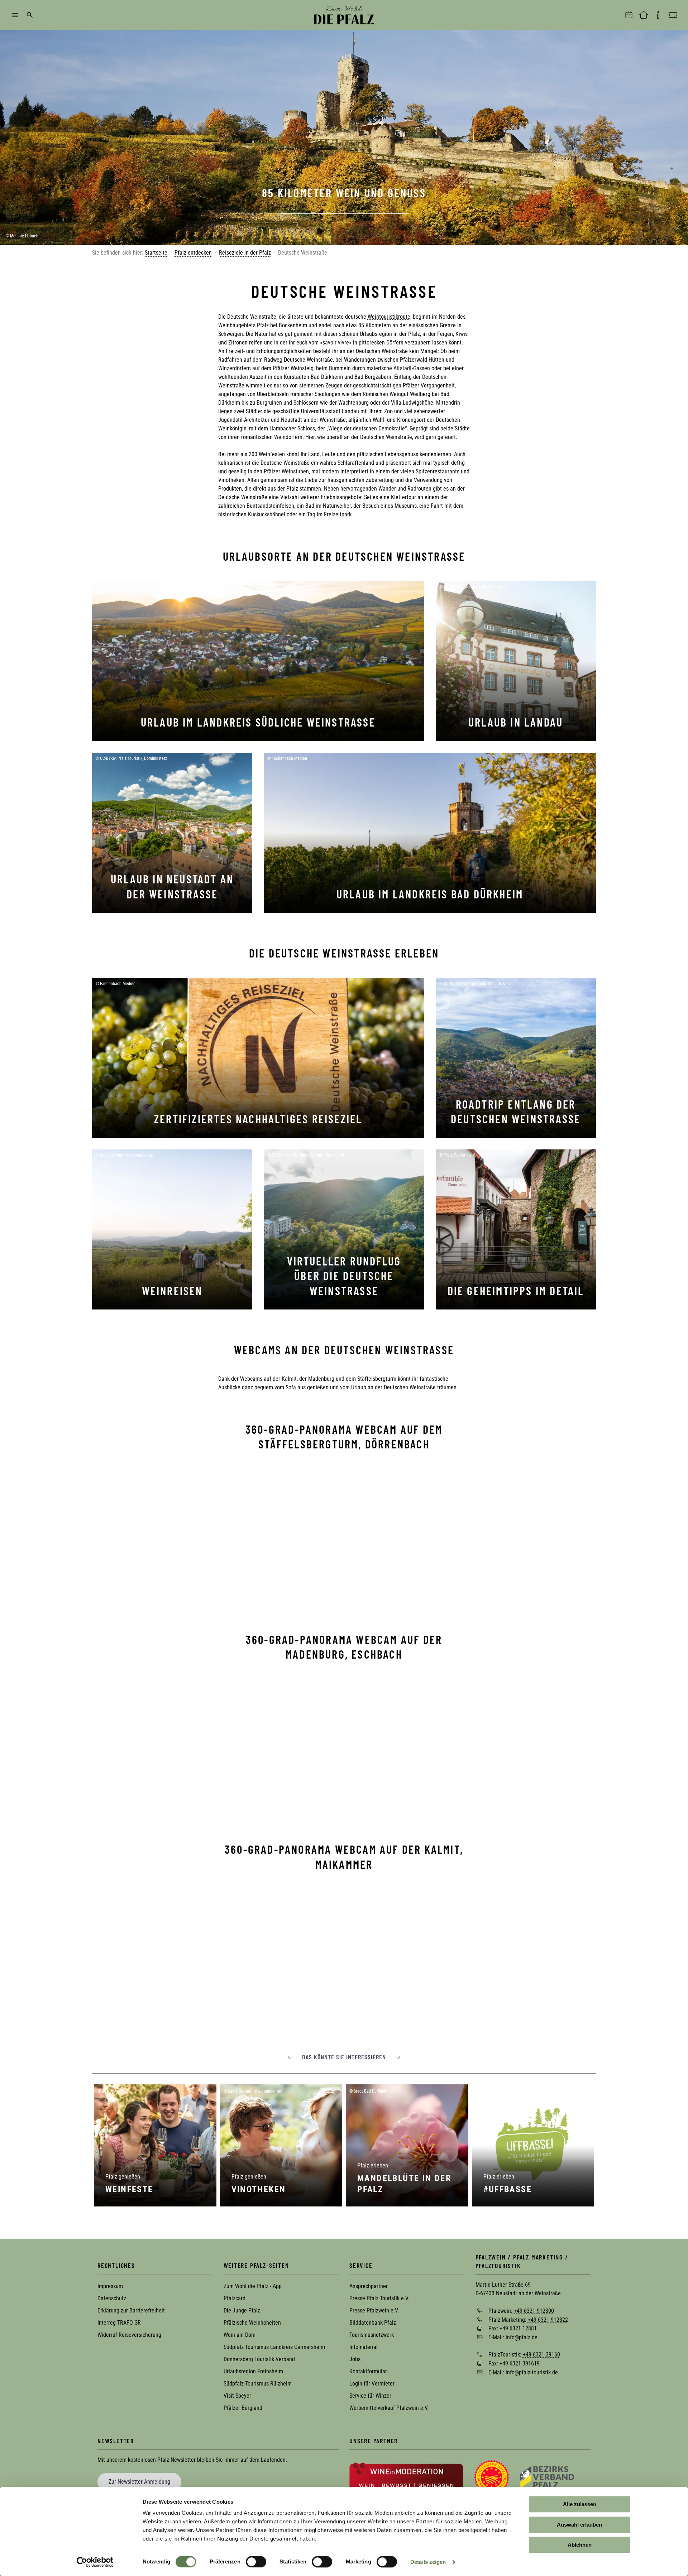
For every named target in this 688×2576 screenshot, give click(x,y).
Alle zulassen (580, 2504)
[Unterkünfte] (644, 15)
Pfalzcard (235, 2298)
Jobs (355, 2359)
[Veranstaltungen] (629, 15)
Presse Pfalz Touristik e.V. (379, 2298)
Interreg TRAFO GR (119, 2323)
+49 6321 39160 (541, 2355)
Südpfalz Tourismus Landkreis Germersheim (274, 2347)
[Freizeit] (673, 15)
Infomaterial (364, 2347)
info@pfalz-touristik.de (532, 2372)
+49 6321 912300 (534, 2311)
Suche (30, 15)
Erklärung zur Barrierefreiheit (131, 2310)
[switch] (256, 2562)
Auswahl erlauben (579, 2525)
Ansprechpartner (369, 2286)
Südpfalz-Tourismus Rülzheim (258, 2384)
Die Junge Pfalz (242, 2310)
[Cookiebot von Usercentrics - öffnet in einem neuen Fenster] (95, 2562)
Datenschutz (112, 2298)
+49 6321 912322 (548, 2319)
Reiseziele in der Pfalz (245, 253)
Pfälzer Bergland (243, 2408)
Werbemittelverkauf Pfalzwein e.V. (389, 2408)
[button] (290, 2057)
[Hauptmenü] (15, 15)
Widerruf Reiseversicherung (129, 2335)
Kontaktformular (368, 2371)
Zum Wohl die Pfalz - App (253, 2286)
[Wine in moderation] (406, 2477)
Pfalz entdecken (193, 253)
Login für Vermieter (372, 2384)
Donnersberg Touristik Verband (259, 2359)
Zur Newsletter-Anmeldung (139, 2482)
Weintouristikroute (389, 317)
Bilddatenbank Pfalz (373, 2323)
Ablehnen (580, 2545)
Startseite (156, 253)
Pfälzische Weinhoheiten (252, 2323)
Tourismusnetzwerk (372, 2335)
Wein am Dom (240, 2335)
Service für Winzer (370, 2396)
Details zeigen (428, 2562)
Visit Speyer (237, 2396)
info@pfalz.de (522, 2337)
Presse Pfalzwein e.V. (374, 2310)
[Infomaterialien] (658, 15)
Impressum (110, 2286)
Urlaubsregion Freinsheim (253, 2371)
